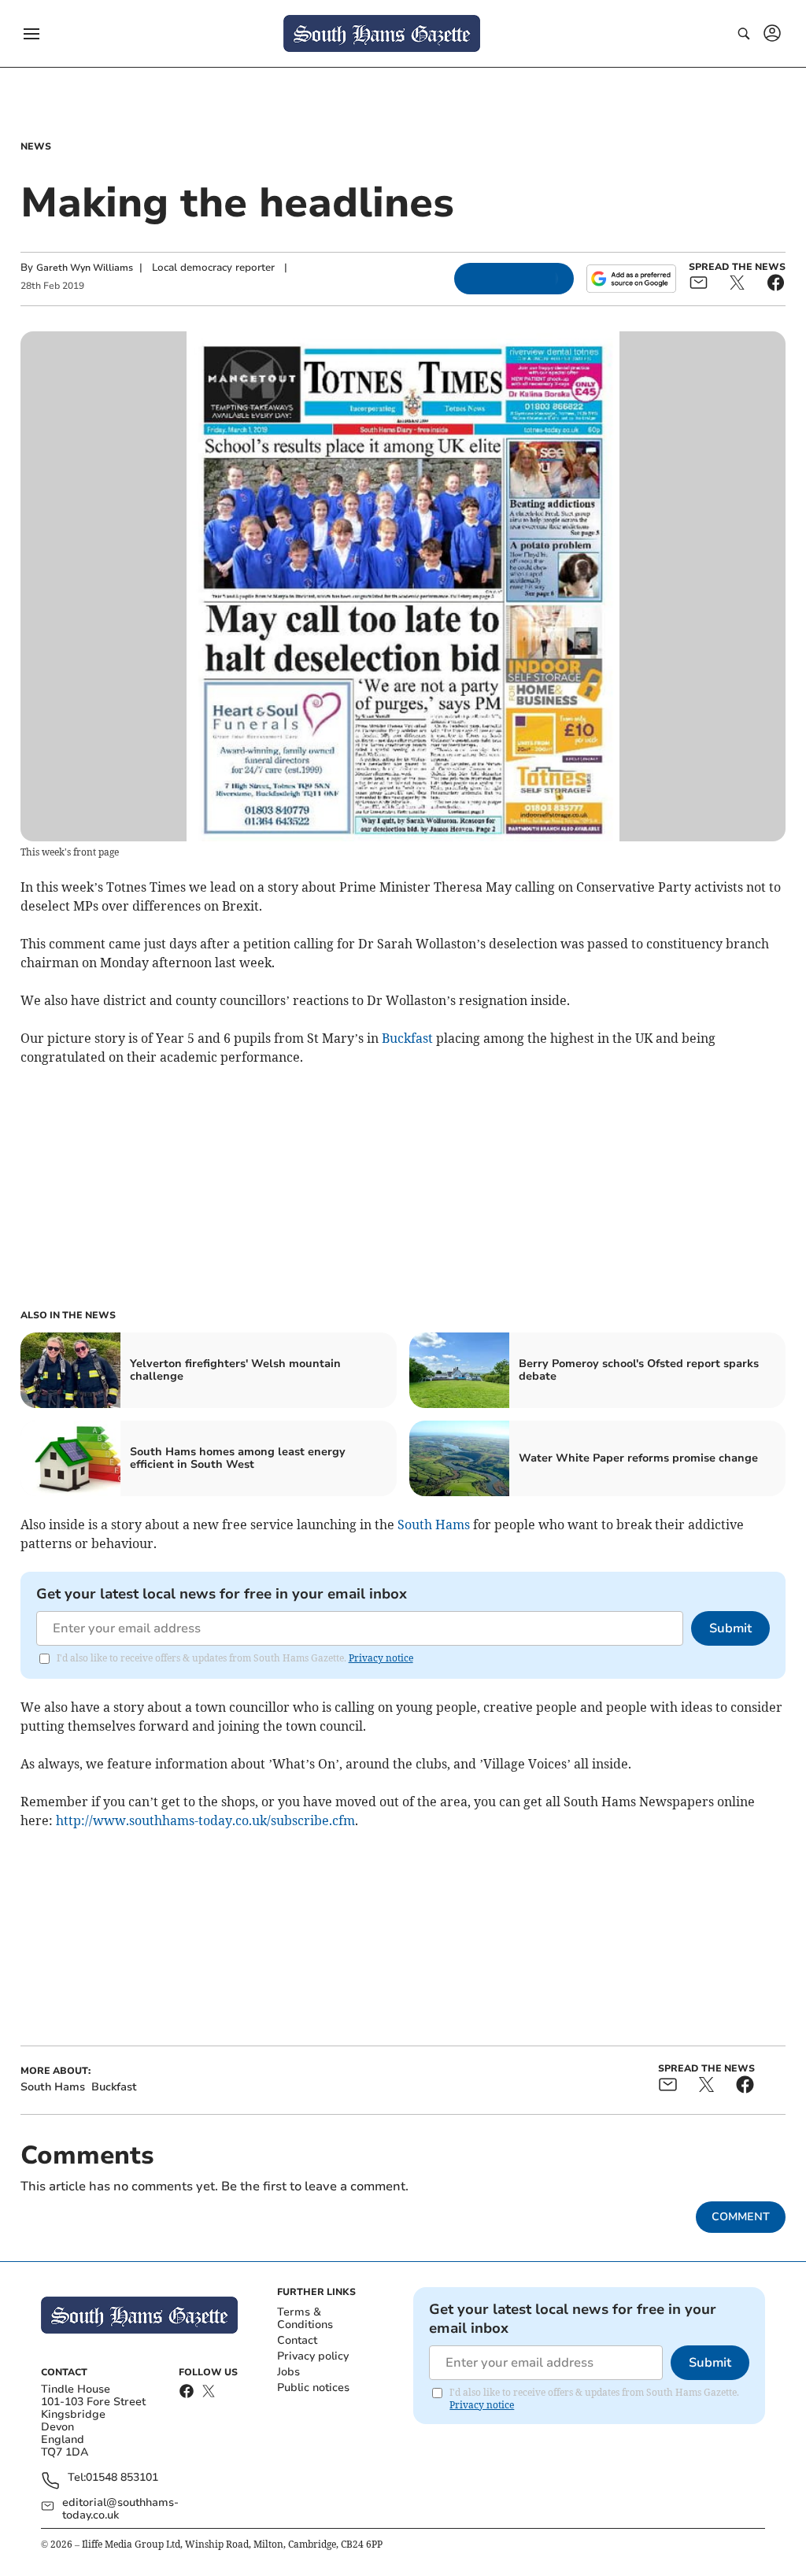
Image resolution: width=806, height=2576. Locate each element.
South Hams (434, 1525)
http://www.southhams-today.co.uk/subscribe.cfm (205, 1820)
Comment (741, 2217)
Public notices (313, 2388)
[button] (31, 34)
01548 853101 (122, 2478)
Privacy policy (313, 2356)
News (36, 146)
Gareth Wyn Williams (85, 268)
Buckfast (407, 1038)
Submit (730, 1628)
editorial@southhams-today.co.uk (120, 2509)
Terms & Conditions (305, 2318)
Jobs (288, 2372)
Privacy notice (381, 1658)
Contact (297, 2340)
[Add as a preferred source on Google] (631, 279)
